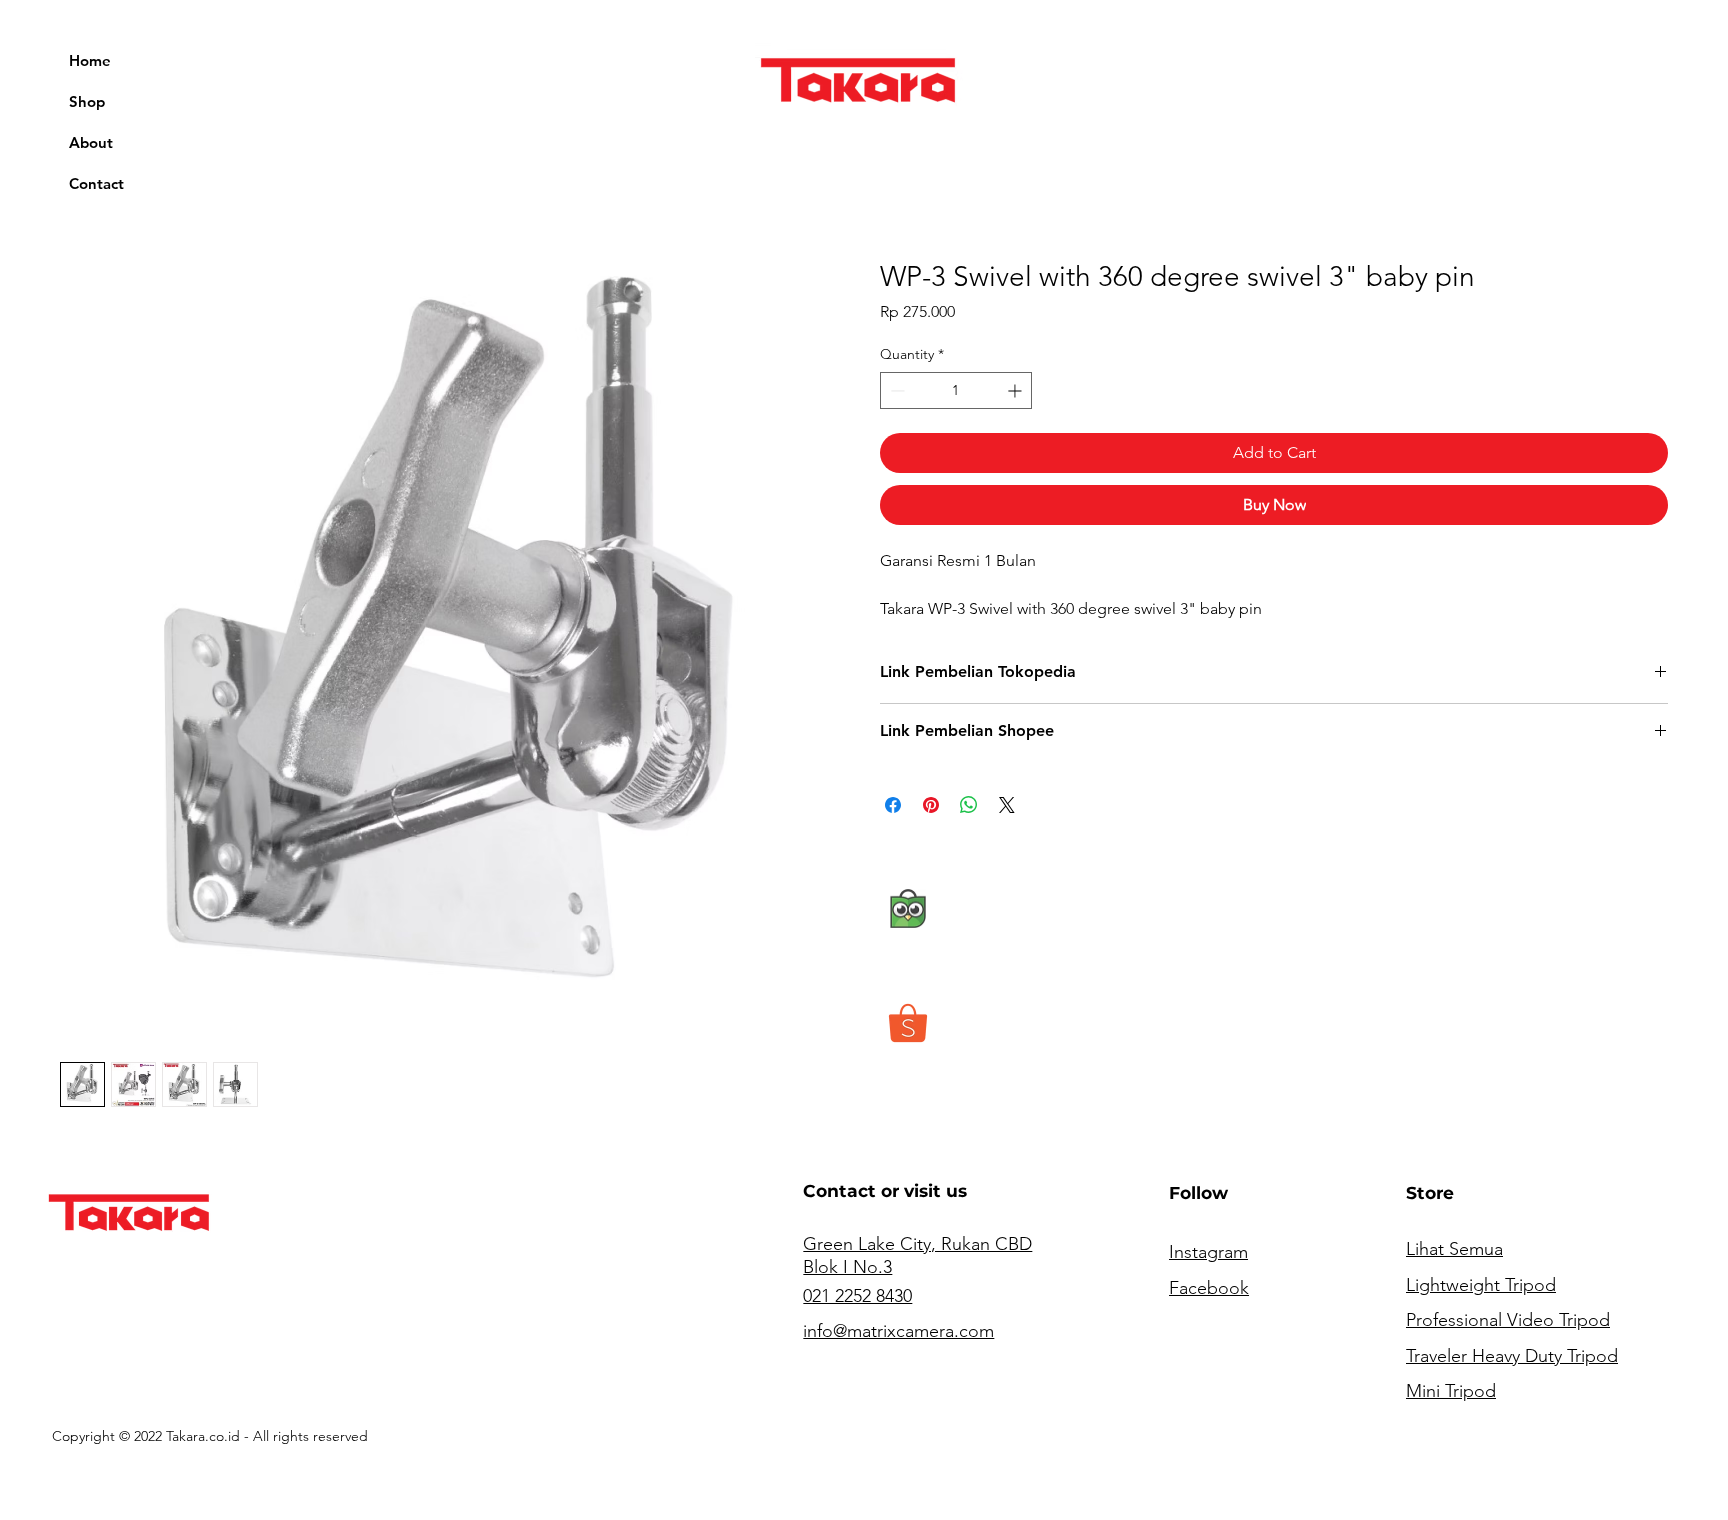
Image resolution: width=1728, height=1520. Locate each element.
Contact (96, 183)
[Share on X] (1007, 805)
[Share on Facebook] (893, 805)
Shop (87, 101)
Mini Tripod (1451, 1391)
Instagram (1208, 1252)
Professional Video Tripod (1508, 1320)
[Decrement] (895, 390)
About (91, 142)
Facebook (1209, 1288)
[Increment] (1016, 390)
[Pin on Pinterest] (931, 805)
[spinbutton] (956, 390)
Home (90, 60)
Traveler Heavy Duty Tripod (1512, 1356)
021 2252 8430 (857, 1296)
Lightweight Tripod (1481, 1285)
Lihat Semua (1454, 1249)
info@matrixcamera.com (898, 1331)
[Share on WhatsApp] (969, 805)
